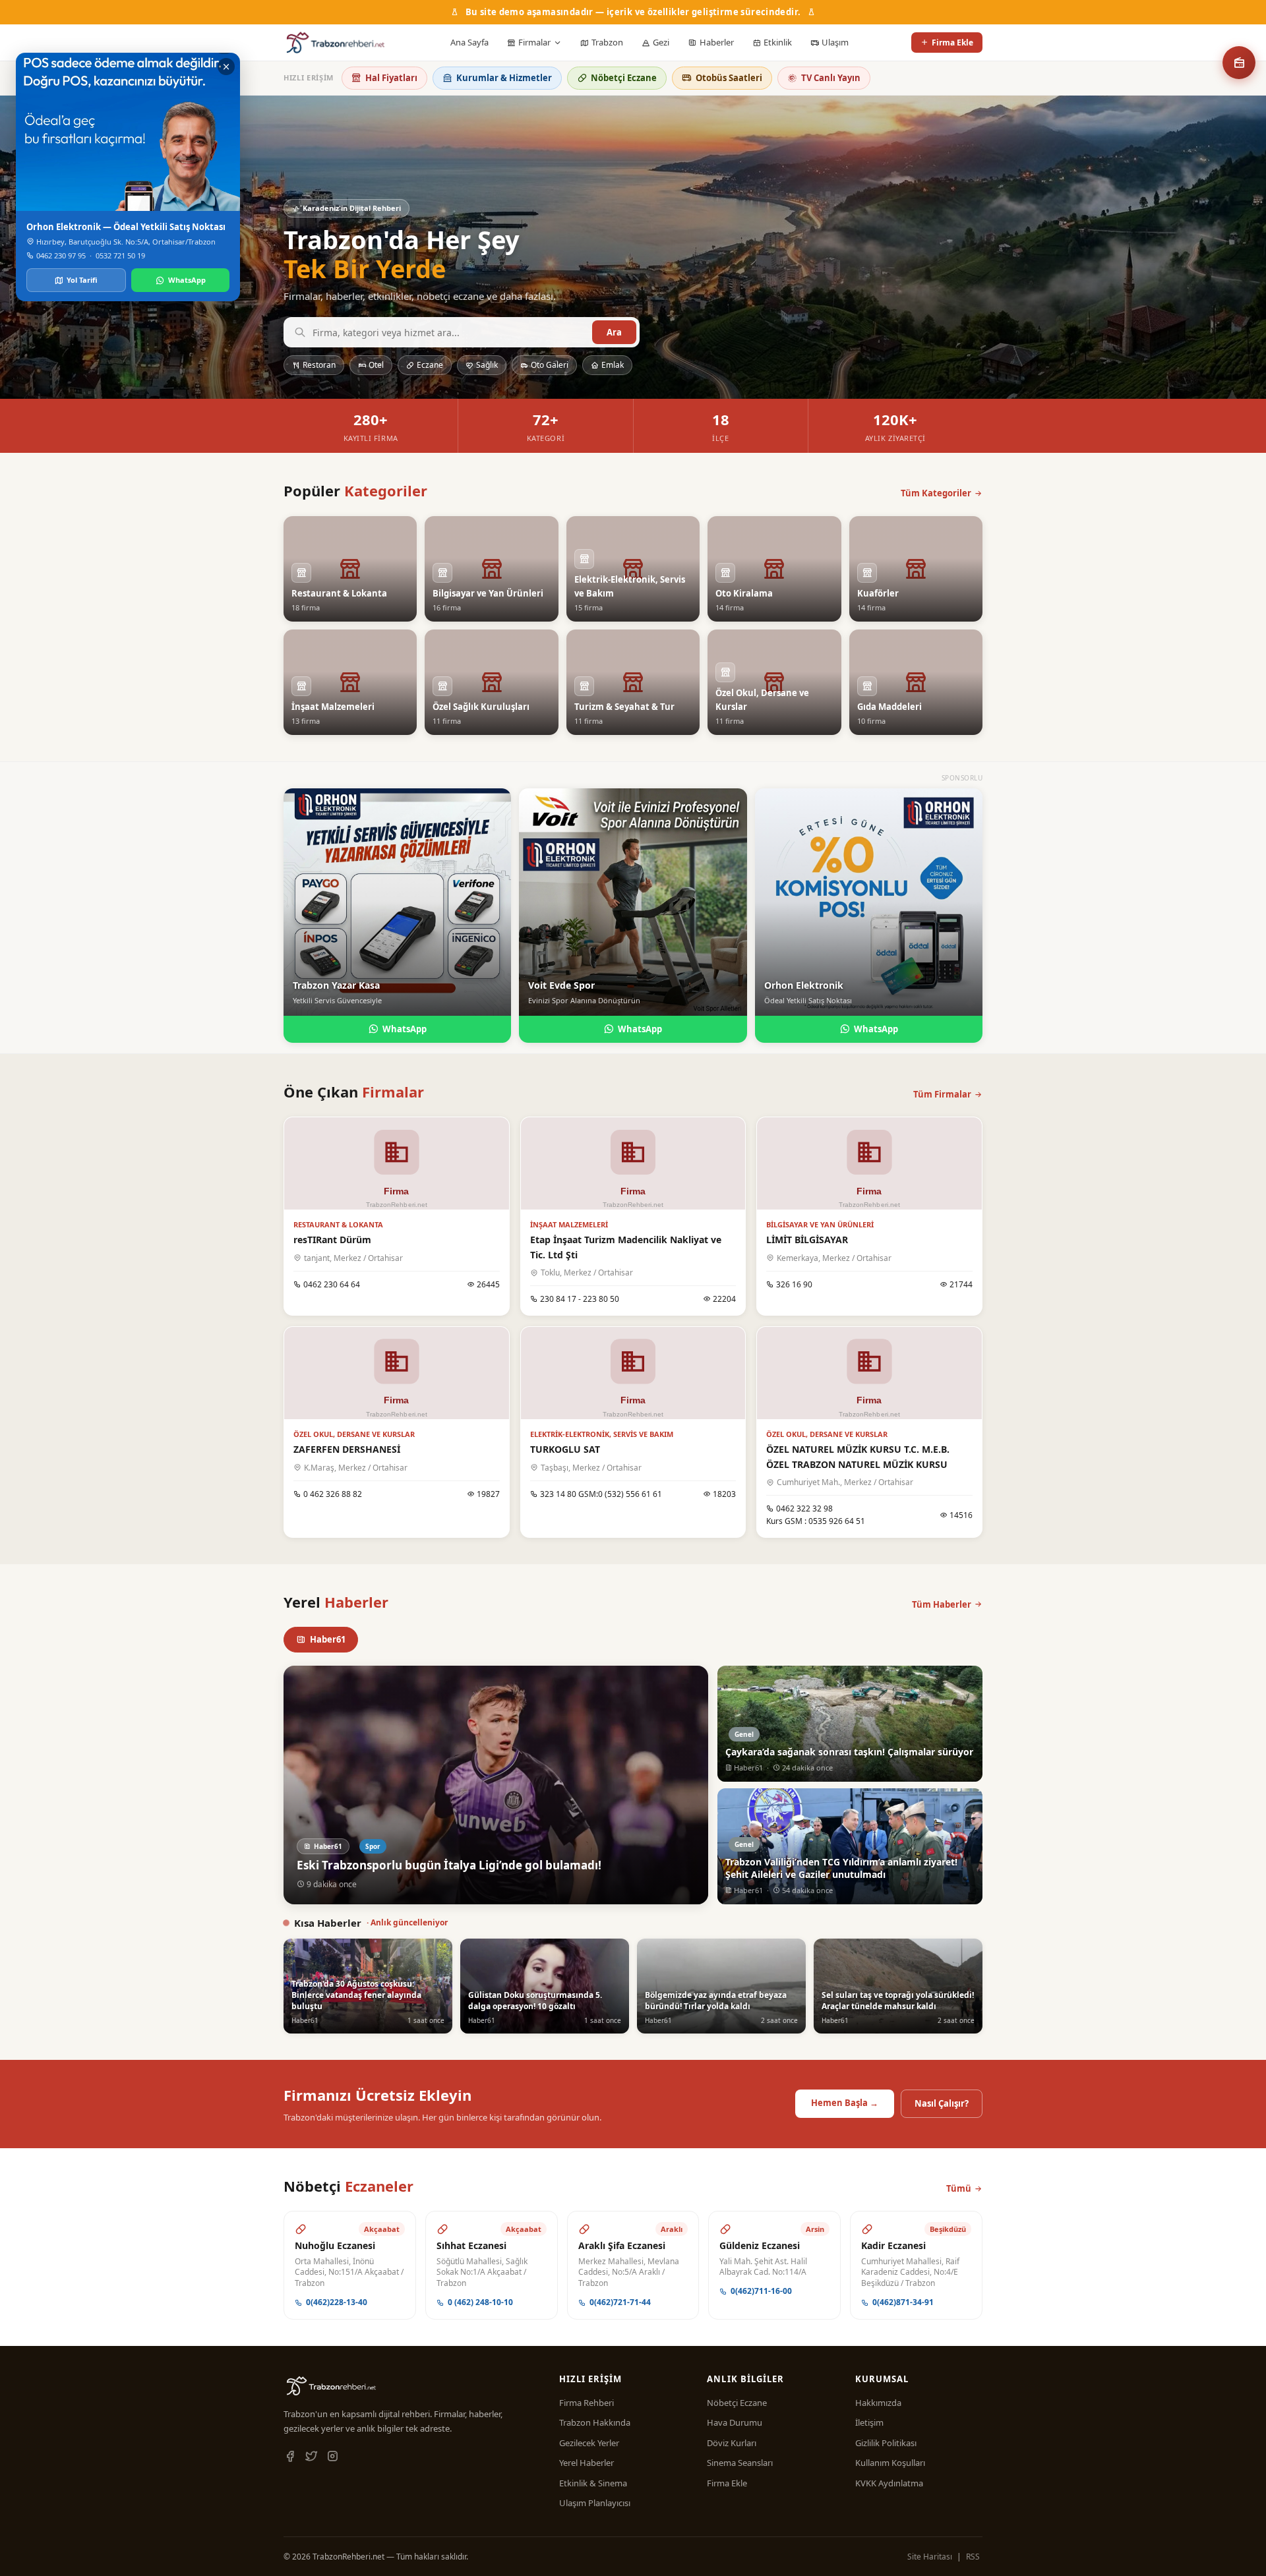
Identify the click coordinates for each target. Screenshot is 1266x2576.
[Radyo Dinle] (1239, 63)
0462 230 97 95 (61, 255)
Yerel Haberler (587, 2463)
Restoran (319, 365)
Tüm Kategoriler (936, 493)
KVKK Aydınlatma (889, 2483)
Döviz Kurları (732, 2443)
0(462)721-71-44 (620, 2302)
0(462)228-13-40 (337, 2302)
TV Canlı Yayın (831, 78)
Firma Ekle (952, 43)
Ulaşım (835, 42)
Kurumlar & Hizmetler (504, 78)
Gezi (661, 42)
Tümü (959, 2188)
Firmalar (534, 42)
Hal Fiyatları (391, 78)
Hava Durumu (735, 2422)
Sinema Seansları (740, 2463)
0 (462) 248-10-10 (480, 2302)
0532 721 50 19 (120, 255)
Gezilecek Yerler (589, 2443)
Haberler (717, 42)
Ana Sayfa (469, 42)
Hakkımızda (878, 2403)
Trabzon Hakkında (595, 2422)
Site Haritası (930, 2557)
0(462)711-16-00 (761, 2291)
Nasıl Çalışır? (942, 2103)
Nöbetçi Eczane (624, 78)
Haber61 (328, 1639)
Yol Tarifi (82, 280)
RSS (973, 2557)
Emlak (613, 365)
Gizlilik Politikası (886, 2443)
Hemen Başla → (845, 2103)
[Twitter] (311, 2457)
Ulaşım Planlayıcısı (595, 2503)
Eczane (430, 365)
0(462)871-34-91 (903, 2302)
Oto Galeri (550, 365)
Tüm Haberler (942, 1604)
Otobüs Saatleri (729, 78)
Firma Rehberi (587, 2403)
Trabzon (607, 42)
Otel (376, 365)
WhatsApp (405, 1029)
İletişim (869, 2422)
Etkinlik (778, 42)
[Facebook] (290, 2457)
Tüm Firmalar (942, 1094)
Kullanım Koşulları (890, 2463)
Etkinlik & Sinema (593, 2483)
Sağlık (487, 365)
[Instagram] (332, 2457)
